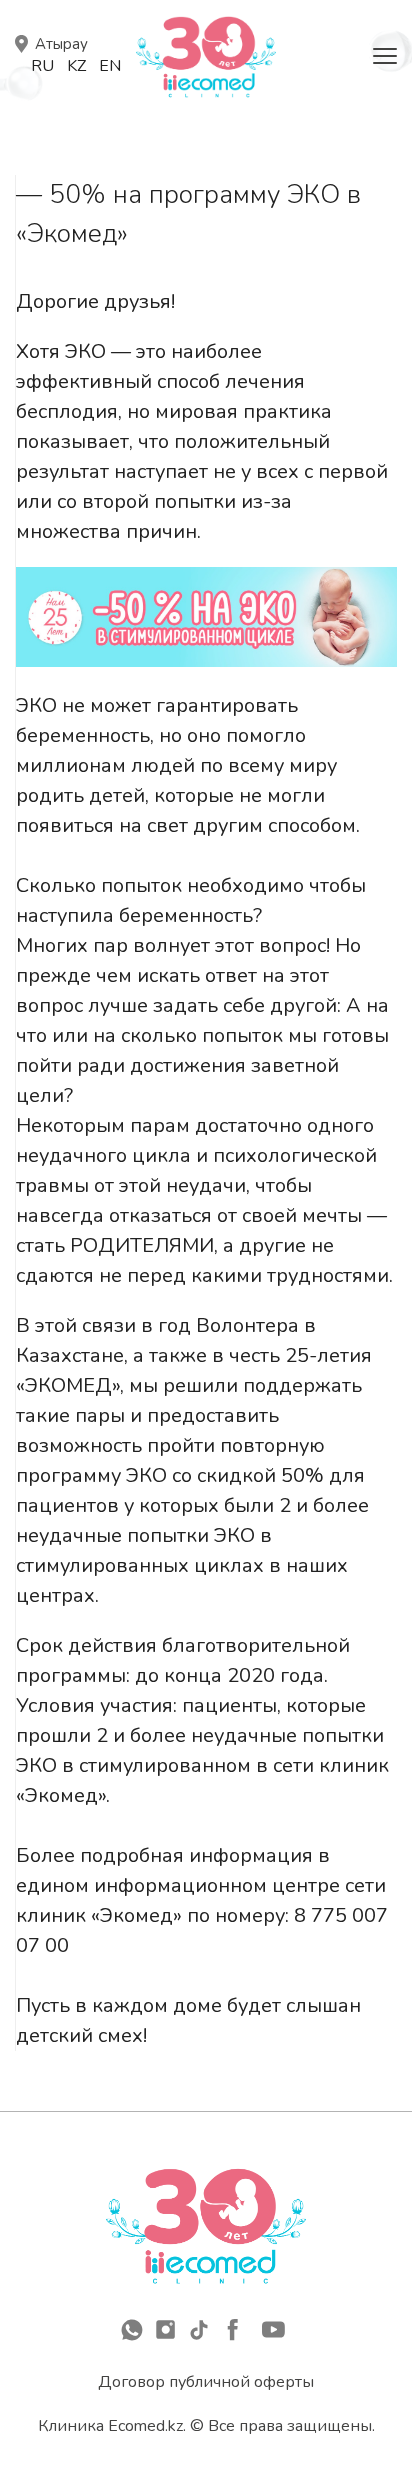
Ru (42, 66)
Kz (76, 66)
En (110, 66)
